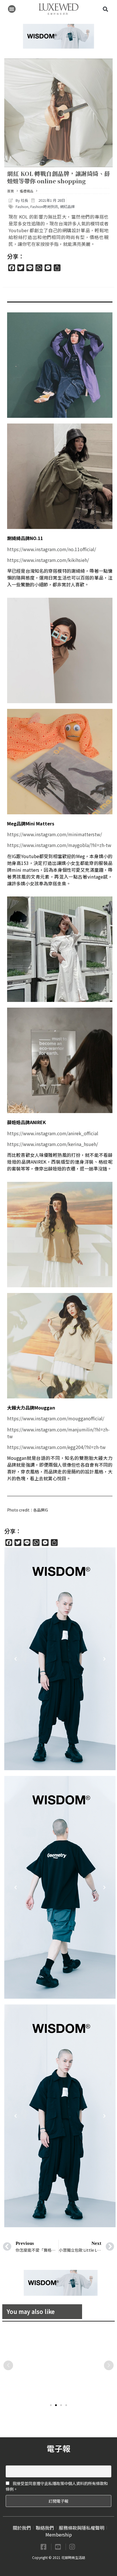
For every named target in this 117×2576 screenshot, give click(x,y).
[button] (12, 9)
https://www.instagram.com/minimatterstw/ (55, 834)
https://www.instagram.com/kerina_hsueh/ (53, 1144)
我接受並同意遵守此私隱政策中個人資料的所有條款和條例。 (57, 2486)
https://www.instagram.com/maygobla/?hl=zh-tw (59, 845)
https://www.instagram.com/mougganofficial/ (56, 1418)
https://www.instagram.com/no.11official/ (52, 549)
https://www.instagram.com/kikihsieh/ (48, 560)
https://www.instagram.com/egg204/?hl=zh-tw (56, 1447)
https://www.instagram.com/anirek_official (53, 1133)
